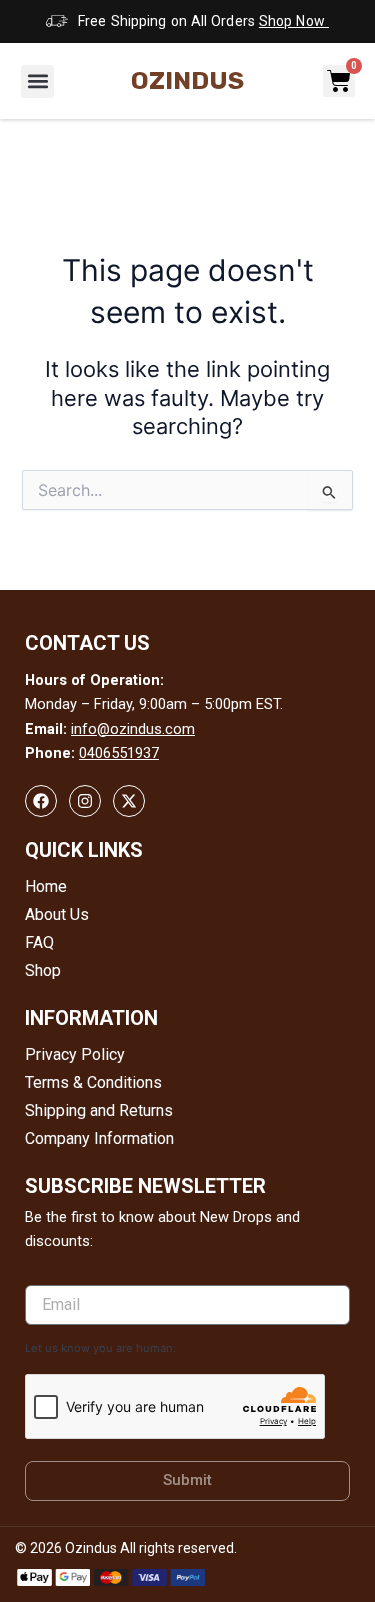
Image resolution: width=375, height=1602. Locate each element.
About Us (57, 914)
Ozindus (187, 80)
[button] (37, 81)
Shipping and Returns (99, 1110)
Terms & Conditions (93, 1082)
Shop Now (294, 21)
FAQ (39, 942)
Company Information (99, 1138)
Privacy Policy (75, 1054)
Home (46, 886)
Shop (43, 970)
